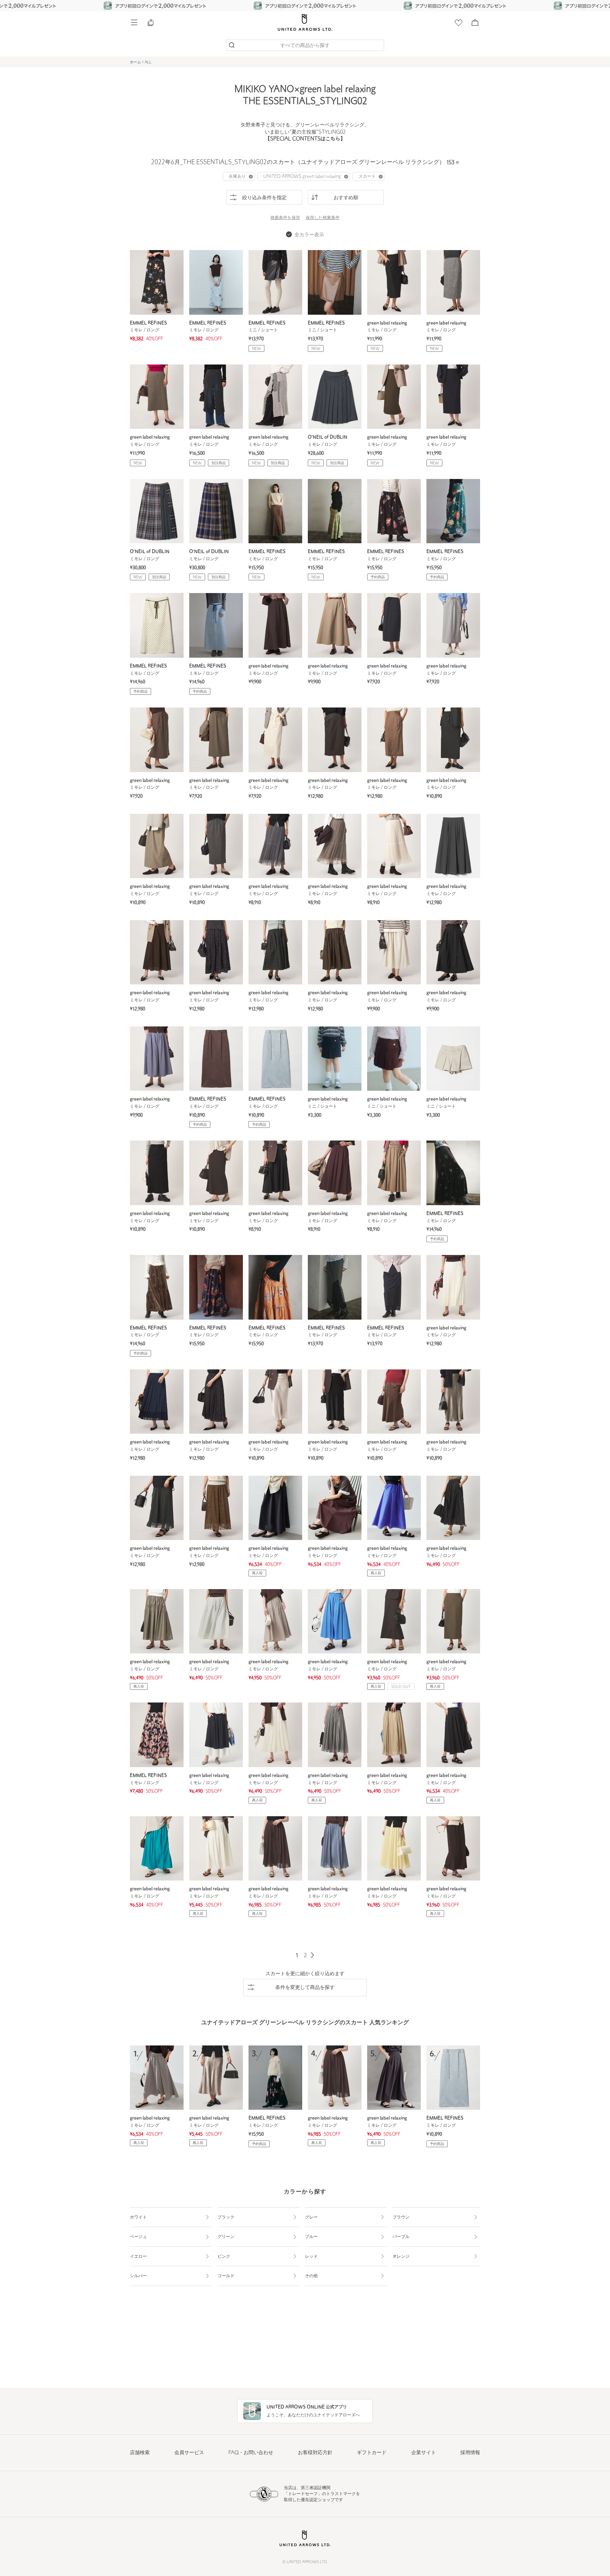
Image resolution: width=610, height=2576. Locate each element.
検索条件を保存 (285, 218)
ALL (148, 62)
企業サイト (424, 2453)
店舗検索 (140, 2453)
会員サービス (189, 2453)
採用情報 (470, 2453)
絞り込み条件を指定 (264, 198)
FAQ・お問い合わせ (251, 2453)
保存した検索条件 (323, 218)
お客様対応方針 (315, 2453)
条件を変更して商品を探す (305, 1988)
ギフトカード (372, 2453)
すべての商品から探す (305, 46)
